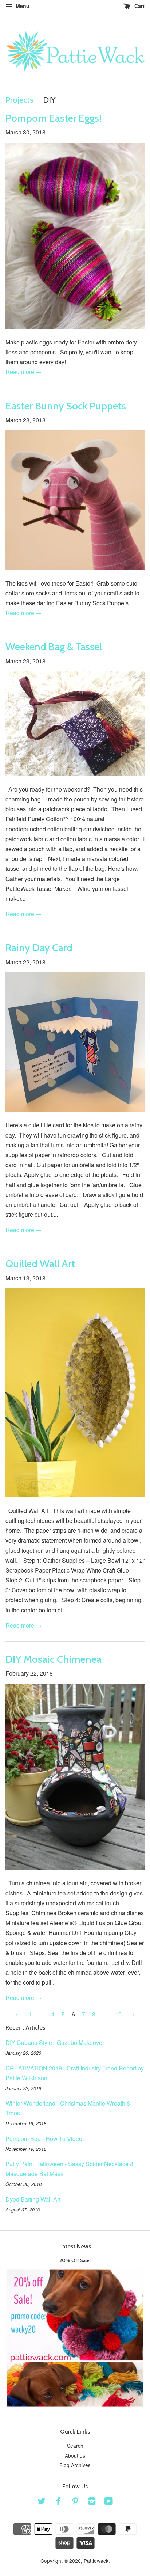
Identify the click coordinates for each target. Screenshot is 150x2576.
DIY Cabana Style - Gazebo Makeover (55, 2042)
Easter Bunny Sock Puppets (66, 406)
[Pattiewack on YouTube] (109, 2502)
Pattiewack (96, 2561)
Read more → (23, 372)
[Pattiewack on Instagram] (92, 2502)
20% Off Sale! (75, 2260)
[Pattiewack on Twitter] (42, 2502)
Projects (19, 100)
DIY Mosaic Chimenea (54, 1659)
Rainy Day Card (39, 948)
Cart (139, 6)
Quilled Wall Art (40, 1264)
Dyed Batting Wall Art (33, 2199)
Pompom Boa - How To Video (44, 2139)
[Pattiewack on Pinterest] (75, 2502)
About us (75, 2455)
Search (75, 2446)
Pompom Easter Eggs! (54, 118)
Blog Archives (75, 2465)
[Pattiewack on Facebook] (58, 2502)
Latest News (75, 2246)
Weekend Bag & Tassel (54, 647)
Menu (22, 6)
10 (118, 2014)
